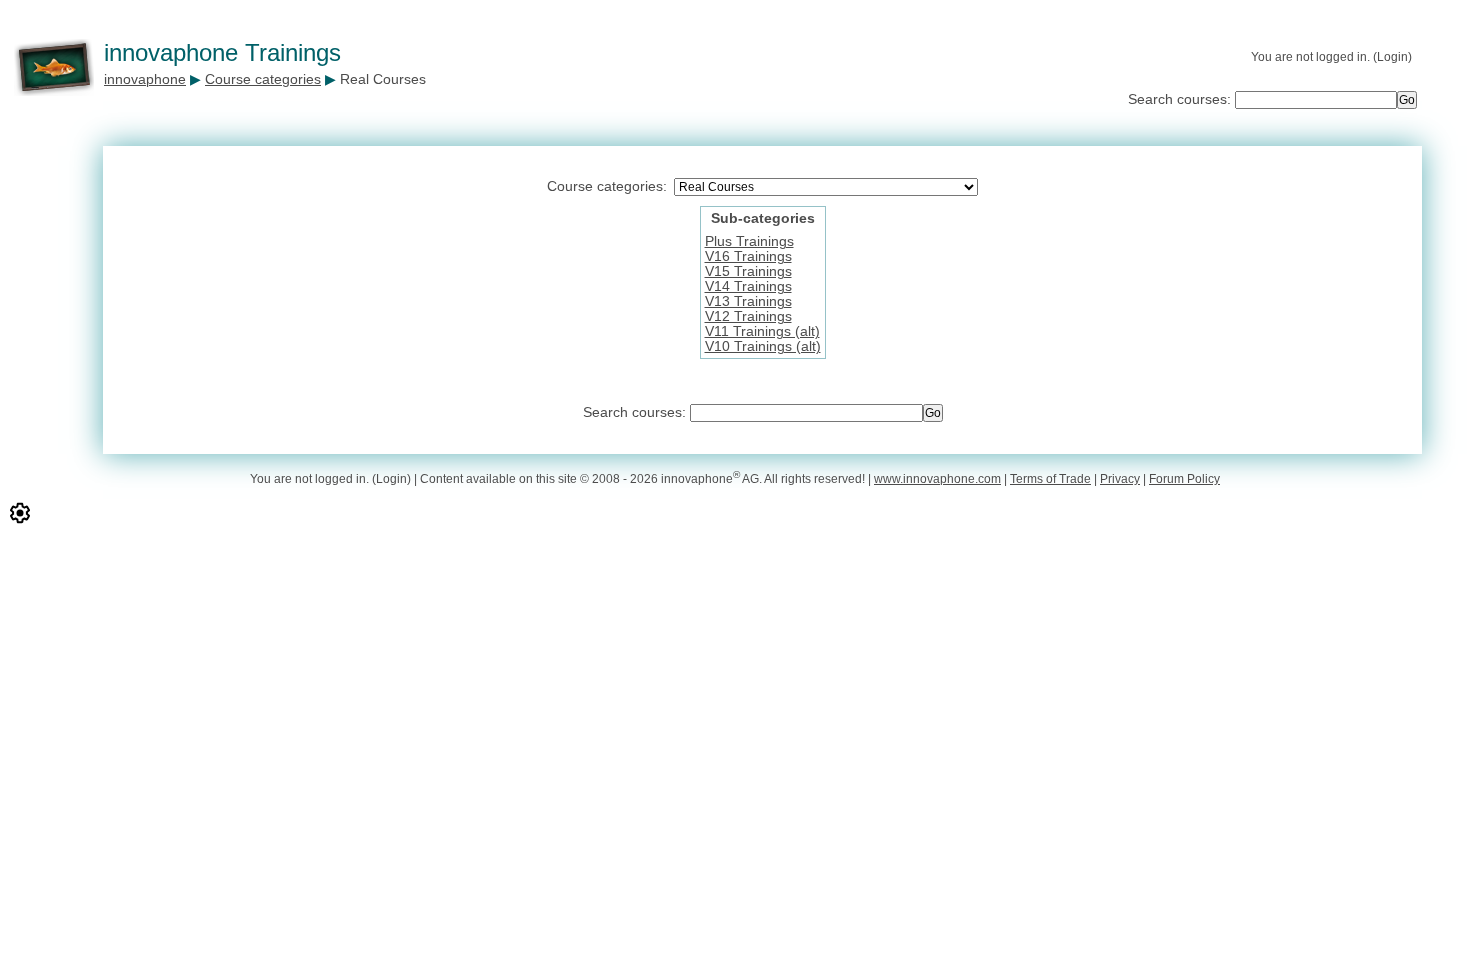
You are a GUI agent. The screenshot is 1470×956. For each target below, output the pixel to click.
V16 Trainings (748, 256)
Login (1392, 57)
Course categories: (607, 186)
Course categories (263, 79)
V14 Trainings (748, 286)
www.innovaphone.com (937, 479)
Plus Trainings (749, 241)
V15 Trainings (748, 271)
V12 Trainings (748, 316)
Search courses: (1181, 99)
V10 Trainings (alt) (763, 346)
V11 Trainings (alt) (762, 331)
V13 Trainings (748, 301)
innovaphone (145, 79)
